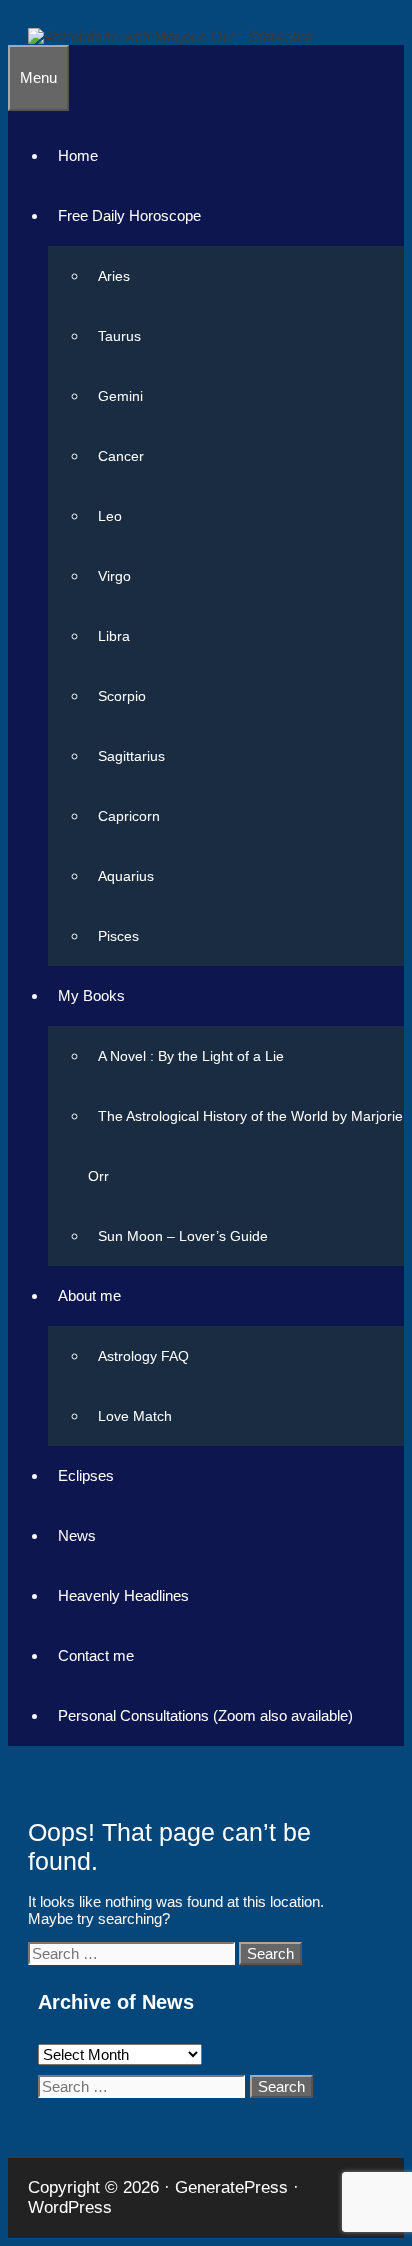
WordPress (70, 2207)
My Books (91, 995)
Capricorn (129, 816)
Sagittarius (131, 756)
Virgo (114, 576)
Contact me (96, 1655)
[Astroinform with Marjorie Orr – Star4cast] (170, 36)
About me (89, 1295)
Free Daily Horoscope (129, 215)
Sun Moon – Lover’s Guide (183, 1236)
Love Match (135, 1416)
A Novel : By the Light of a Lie (191, 1056)
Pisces (118, 936)
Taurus (119, 336)
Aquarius (126, 876)
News (77, 1535)
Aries (114, 276)
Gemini (120, 396)
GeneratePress (231, 2187)
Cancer (121, 456)
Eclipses (86, 1475)
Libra (114, 636)
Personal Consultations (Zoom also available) (205, 1715)
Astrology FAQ (143, 1356)
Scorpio (122, 696)
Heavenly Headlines (123, 1595)
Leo (110, 516)
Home (78, 155)
